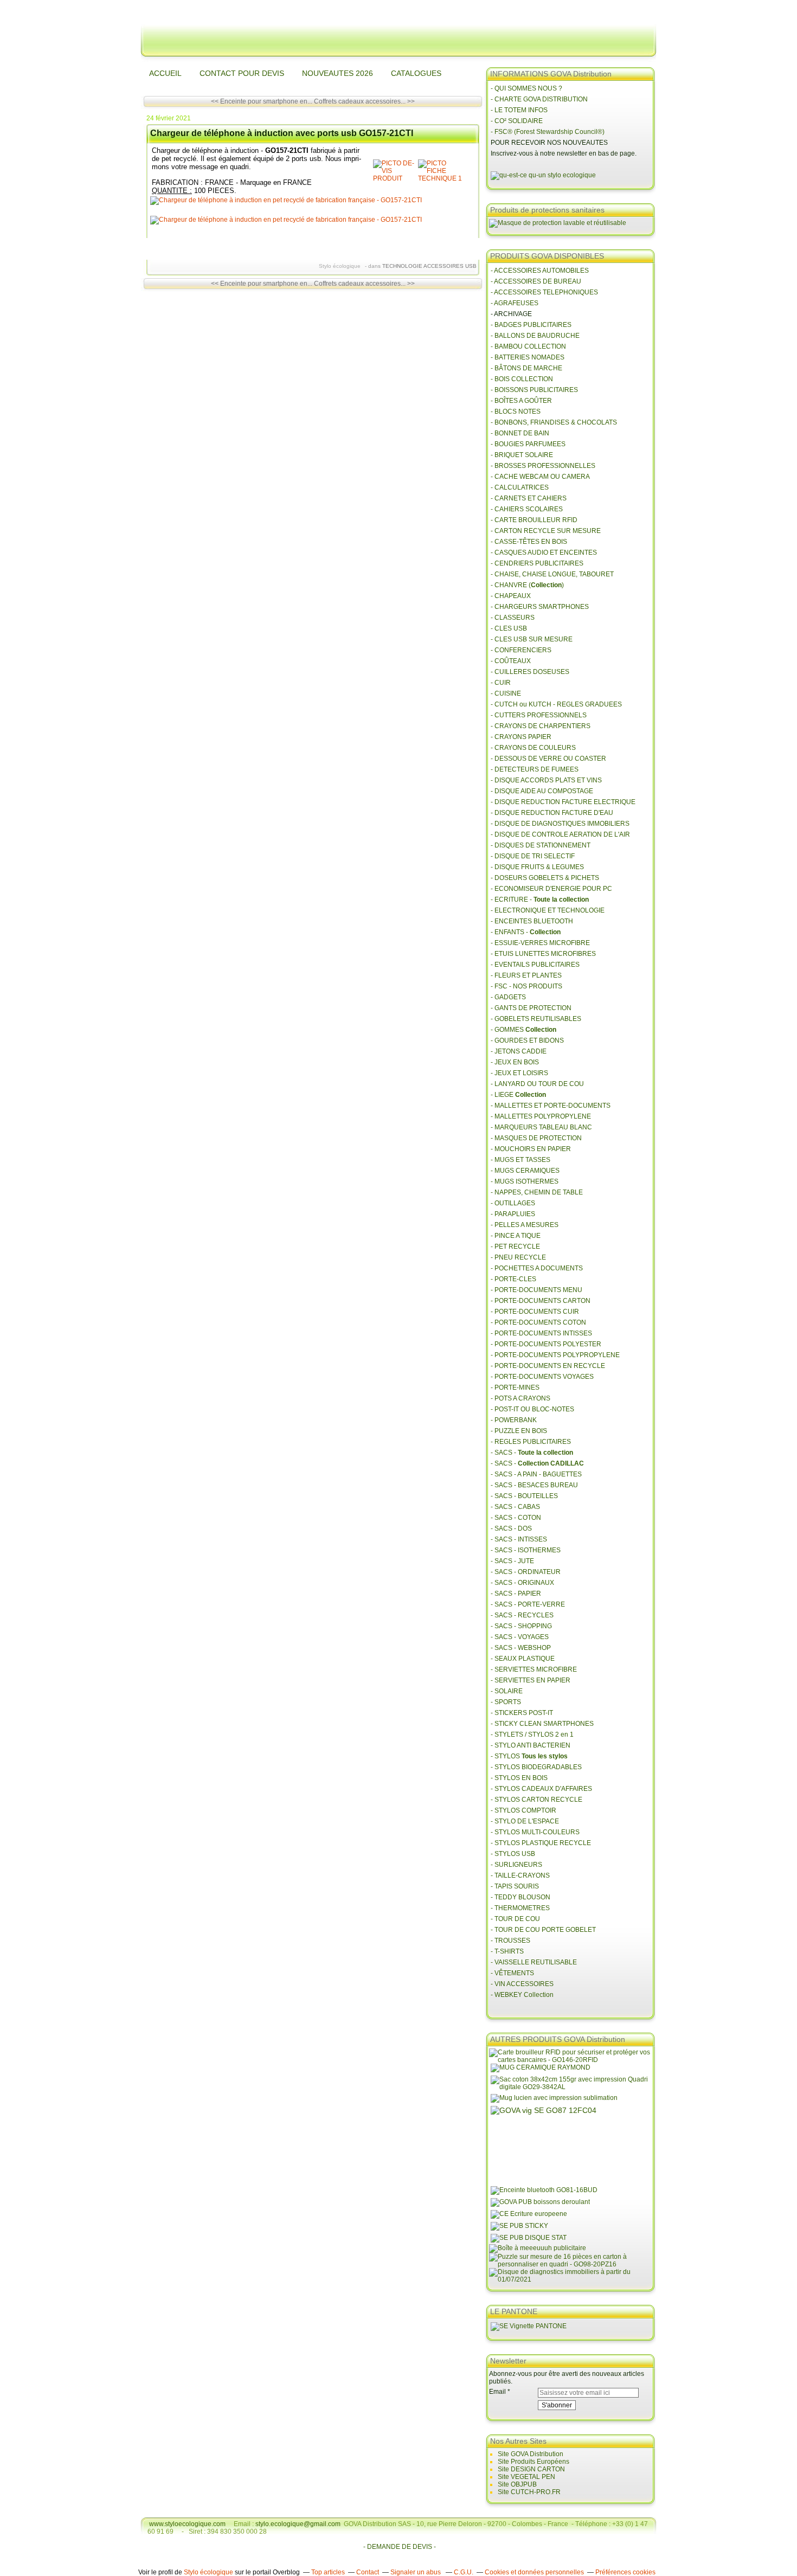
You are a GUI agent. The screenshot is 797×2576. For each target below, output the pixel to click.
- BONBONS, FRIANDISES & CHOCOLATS (554, 422)
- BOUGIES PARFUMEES (528, 444)
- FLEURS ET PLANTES (526, 975)
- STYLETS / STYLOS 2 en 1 (532, 1735)
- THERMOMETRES (520, 1908)
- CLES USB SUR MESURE (532, 639)
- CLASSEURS (513, 618)
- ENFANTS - (526, 932)
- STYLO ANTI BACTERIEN (531, 1745)
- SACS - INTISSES (519, 1539)
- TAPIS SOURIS (515, 1886)
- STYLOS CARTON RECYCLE (536, 1800)
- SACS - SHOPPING (521, 1626)
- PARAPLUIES (513, 1214)
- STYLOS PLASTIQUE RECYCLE (541, 1843)
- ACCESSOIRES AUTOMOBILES (540, 271)
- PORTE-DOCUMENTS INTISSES (541, 1333)
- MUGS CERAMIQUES (525, 1171)
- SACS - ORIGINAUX (522, 1583)
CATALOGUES (416, 73)
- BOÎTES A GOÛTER (521, 401)
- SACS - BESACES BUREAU (534, 1485)
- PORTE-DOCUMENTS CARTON (541, 1301)
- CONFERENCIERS (521, 650)
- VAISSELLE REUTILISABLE (534, 1962)
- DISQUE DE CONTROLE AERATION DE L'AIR (560, 834)
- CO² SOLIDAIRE (517, 121)
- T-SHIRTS (507, 1951)
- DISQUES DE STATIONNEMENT (541, 845)
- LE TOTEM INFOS (519, 110)
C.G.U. (464, 2572)
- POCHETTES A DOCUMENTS (537, 1268)
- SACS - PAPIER (516, 1594)
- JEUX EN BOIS (515, 1062)
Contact (368, 2572)
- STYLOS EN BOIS (519, 1778)
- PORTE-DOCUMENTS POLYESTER (546, 1344)
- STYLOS (530, 1756)
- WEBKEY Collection (523, 1995)
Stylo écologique (208, 2572)
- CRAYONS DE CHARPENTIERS (541, 726)
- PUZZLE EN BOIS (519, 1431)
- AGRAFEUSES (515, 303)
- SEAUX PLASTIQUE (523, 1659)
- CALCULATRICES (520, 487)
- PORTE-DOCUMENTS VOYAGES (542, 1377)
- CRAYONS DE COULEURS (533, 748)
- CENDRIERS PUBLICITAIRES (537, 563)
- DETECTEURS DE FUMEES (535, 769)
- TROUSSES (510, 1941)
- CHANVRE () (527, 585)
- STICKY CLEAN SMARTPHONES (542, 1724)
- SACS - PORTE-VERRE (528, 1604)
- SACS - (532, 1453)
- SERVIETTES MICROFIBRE (534, 1669)
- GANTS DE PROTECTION (531, 1008)
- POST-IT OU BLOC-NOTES (532, 1409)
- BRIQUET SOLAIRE (522, 455)
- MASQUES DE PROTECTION (536, 1138)
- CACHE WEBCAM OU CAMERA (540, 477)
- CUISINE (506, 693)
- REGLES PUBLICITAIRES (531, 1442)
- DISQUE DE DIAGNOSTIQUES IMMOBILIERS (560, 824)
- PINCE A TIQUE (516, 1236)
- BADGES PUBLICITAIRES (531, 325)
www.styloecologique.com (187, 2524)
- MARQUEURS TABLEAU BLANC (541, 1127)
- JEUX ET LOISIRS (519, 1073)
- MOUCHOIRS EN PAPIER (531, 1149)
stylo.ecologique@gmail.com (298, 2524)
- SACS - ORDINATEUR (526, 1572)
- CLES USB (509, 628)
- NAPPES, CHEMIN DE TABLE (537, 1192)
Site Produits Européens (534, 2462)
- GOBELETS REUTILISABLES (536, 1019)
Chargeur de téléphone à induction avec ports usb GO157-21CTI (282, 133)
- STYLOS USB (513, 1854)
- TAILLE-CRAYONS (520, 1875)
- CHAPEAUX (511, 596)
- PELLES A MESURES (525, 1225)
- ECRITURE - (540, 900)
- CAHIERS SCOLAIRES (527, 509)
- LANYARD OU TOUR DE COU (537, 1084)
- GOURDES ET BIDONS (527, 1040)
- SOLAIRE (507, 1691)
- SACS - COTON (516, 1518)
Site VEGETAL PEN (526, 2477)
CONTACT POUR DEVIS (242, 73)
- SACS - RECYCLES (522, 1615)
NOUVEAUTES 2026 (338, 73)
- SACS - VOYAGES (520, 1637)
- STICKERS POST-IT (522, 1713)
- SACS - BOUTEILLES (524, 1496)
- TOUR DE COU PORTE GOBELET (543, 1930)
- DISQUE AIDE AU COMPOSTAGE (542, 791)
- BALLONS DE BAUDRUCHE (535, 336)
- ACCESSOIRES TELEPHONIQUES (544, 292)
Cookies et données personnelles (534, 2572)
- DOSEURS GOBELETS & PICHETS (545, 878)
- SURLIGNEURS (516, 1865)
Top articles (328, 2572)
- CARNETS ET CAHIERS (529, 498)
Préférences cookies (625, 2572)
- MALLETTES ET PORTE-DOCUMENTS (551, 1106)
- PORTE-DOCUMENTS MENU (536, 1290)
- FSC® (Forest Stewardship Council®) (548, 132)
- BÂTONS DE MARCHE (526, 368)
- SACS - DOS (511, 1528)
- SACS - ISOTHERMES (526, 1550)
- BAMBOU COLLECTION (528, 346)
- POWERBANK (514, 1420)
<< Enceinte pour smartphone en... (262, 101)
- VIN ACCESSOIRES (523, 1984)
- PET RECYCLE (515, 1247)
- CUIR (501, 683)
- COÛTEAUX (511, 661)
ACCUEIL (165, 73)
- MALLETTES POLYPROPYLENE (541, 1116)
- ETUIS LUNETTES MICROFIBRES (543, 954)
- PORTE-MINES (515, 1387)
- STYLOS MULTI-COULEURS (535, 1832)
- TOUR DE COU (515, 1919)
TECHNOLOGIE (402, 266)
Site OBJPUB (517, 2484)
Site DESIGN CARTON (531, 2469)
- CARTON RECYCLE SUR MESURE (546, 531)
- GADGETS (508, 997)
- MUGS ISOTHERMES (525, 1181)
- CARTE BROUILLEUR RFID (534, 520)
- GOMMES (523, 1030)
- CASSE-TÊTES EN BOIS (529, 542)
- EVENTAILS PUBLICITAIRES (535, 965)
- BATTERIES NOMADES (528, 357)
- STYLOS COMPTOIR (523, 1810)
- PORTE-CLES (513, 1279)
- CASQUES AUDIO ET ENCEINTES (544, 553)
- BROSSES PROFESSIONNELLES (543, 466)
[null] (394, 178)
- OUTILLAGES (513, 1203)
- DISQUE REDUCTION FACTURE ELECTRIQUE (563, 802)
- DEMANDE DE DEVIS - (400, 2547)
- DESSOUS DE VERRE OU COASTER (549, 759)
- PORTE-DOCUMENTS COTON (538, 1322)
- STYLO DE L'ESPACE (525, 1821)
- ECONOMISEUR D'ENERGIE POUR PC (551, 889)
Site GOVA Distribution (531, 2454)
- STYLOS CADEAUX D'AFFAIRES (541, 1789)
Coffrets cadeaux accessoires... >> (364, 101)
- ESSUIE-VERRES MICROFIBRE (540, 943)
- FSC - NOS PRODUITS (526, 986)
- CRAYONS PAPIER (521, 737)
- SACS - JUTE (512, 1561)
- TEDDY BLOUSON (520, 1897)
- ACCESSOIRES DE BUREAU (536, 281)
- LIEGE (518, 1095)
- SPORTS (506, 1702)
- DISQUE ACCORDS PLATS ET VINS (546, 780)
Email (497, 2392)
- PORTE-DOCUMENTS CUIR (535, 1312)
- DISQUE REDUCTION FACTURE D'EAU (552, 813)
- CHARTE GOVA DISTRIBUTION (539, 99)
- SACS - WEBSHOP (521, 1648)
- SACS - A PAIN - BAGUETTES (536, 1474)
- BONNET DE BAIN (520, 433)
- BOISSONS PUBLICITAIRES (534, 390)
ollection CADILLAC (553, 1463)
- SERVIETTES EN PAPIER (531, 1680)
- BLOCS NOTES (516, 412)
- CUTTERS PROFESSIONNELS (539, 715)
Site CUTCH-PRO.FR (529, 2492)
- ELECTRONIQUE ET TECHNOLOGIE (548, 910)
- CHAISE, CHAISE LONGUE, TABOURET (552, 574)
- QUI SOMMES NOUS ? (526, 88)
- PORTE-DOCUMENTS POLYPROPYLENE (555, 1355)
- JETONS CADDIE (519, 1051)
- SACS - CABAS (515, 1507)
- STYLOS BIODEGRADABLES (536, 1767)
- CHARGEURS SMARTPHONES (540, 607)
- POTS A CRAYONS (520, 1398)
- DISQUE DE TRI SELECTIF (533, 856)
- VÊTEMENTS (512, 1973)
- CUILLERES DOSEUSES (530, 672)
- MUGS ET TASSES (520, 1160)
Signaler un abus (416, 2572)
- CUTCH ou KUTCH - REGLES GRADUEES (556, 704)
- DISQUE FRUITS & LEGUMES (537, 867)
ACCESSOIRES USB (450, 266)
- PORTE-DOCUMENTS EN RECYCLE (548, 1366)
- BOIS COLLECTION (522, 379)
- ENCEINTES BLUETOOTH (532, 921)
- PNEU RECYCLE (518, 1257)
